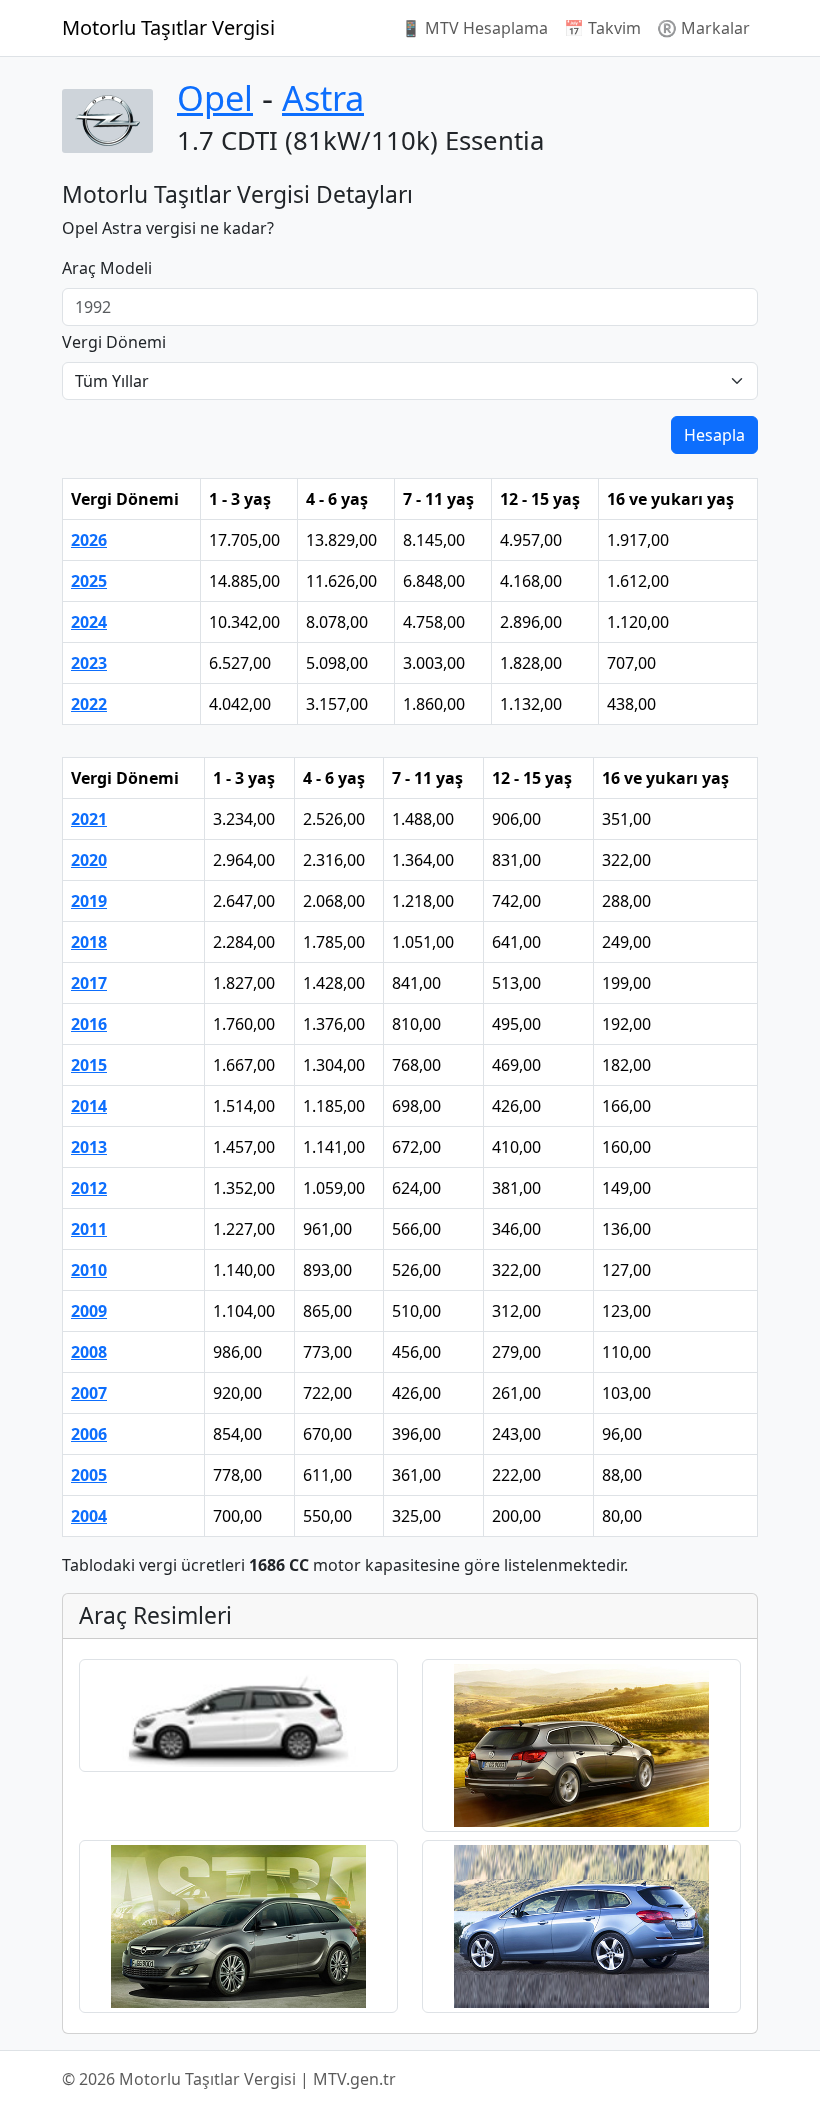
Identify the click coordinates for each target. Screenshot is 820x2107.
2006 (89, 1434)
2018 (89, 942)
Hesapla (714, 435)
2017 (89, 983)
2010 (89, 1270)
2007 (89, 1393)
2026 (89, 540)
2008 (89, 1352)
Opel (215, 97)
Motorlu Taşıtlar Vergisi (168, 27)
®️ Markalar (703, 28)
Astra (323, 97)
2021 (89, 819)
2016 (89, 1024)
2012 (89, 1188)
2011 (89, 1229)
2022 (89, 704)
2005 (89, 1475)
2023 (89, 663)
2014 (89, 1106)
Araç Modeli (107, 268)
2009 (89, 1311)
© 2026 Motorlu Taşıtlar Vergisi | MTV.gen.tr (229, 2079)
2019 (89, 901)
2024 (89, 622)
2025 (89, 581)
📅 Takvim (602, 28)
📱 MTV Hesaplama (474, 28)
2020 (89, 860)
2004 (89, 1516)
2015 (89, 1065)
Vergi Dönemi (114, 342)
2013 (89, 1147)
